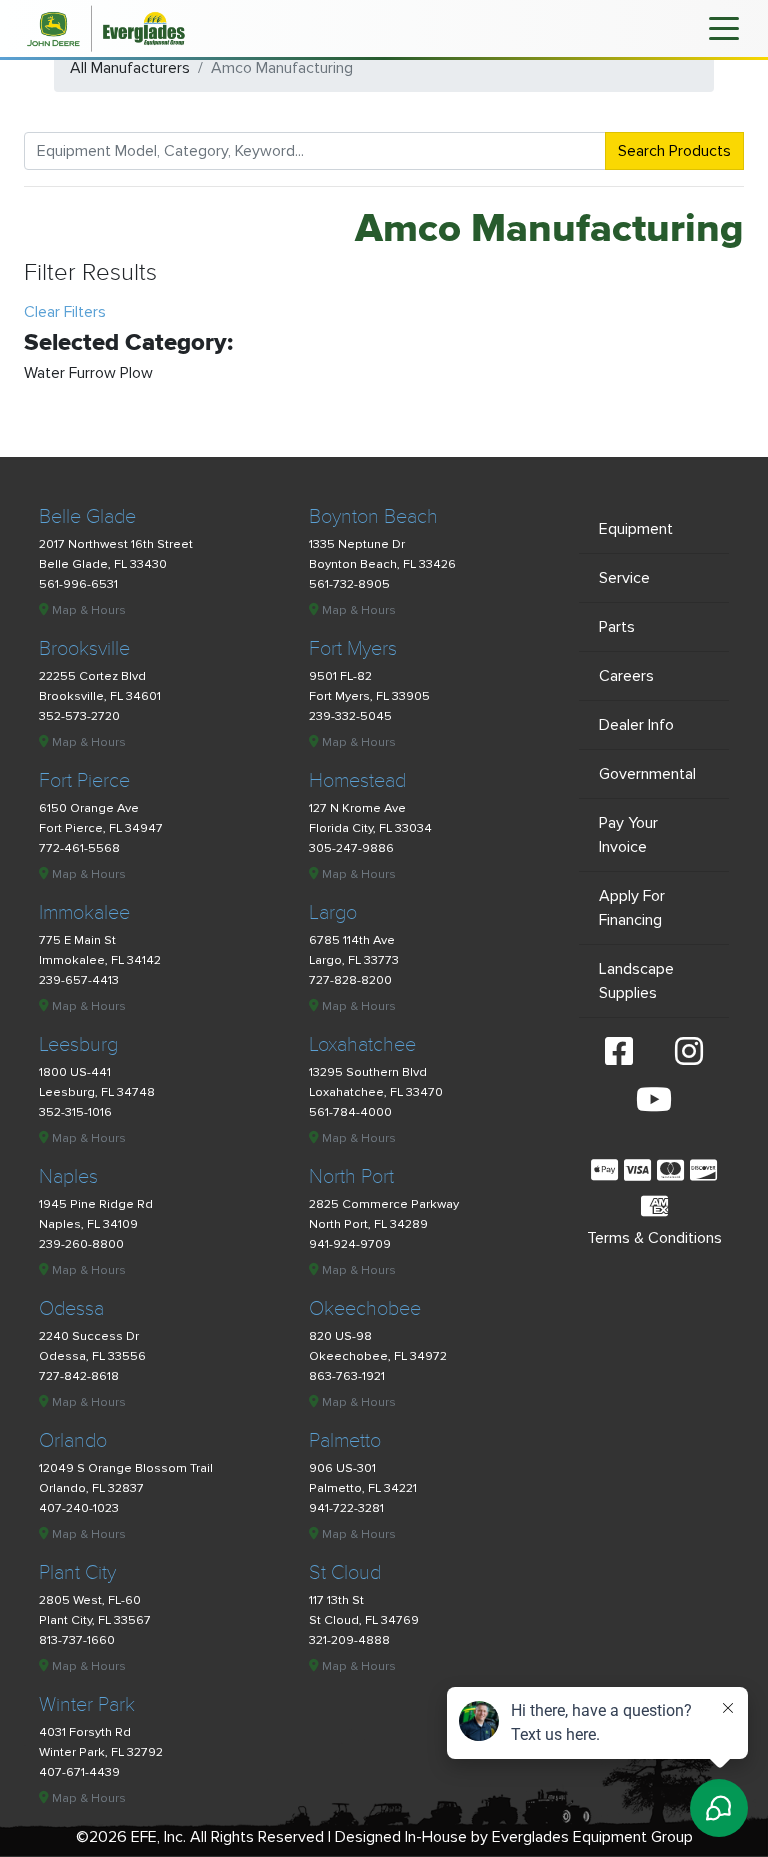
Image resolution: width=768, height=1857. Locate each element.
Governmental (647, 774)
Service (624, 578)
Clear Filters (65, 312)
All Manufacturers (130, 68)
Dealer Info (636, 725)
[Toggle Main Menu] (724, 27)
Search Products (674, 151)
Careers (626, 676)
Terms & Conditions (654, 1238)
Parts (617, 627)
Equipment (636, 529)
